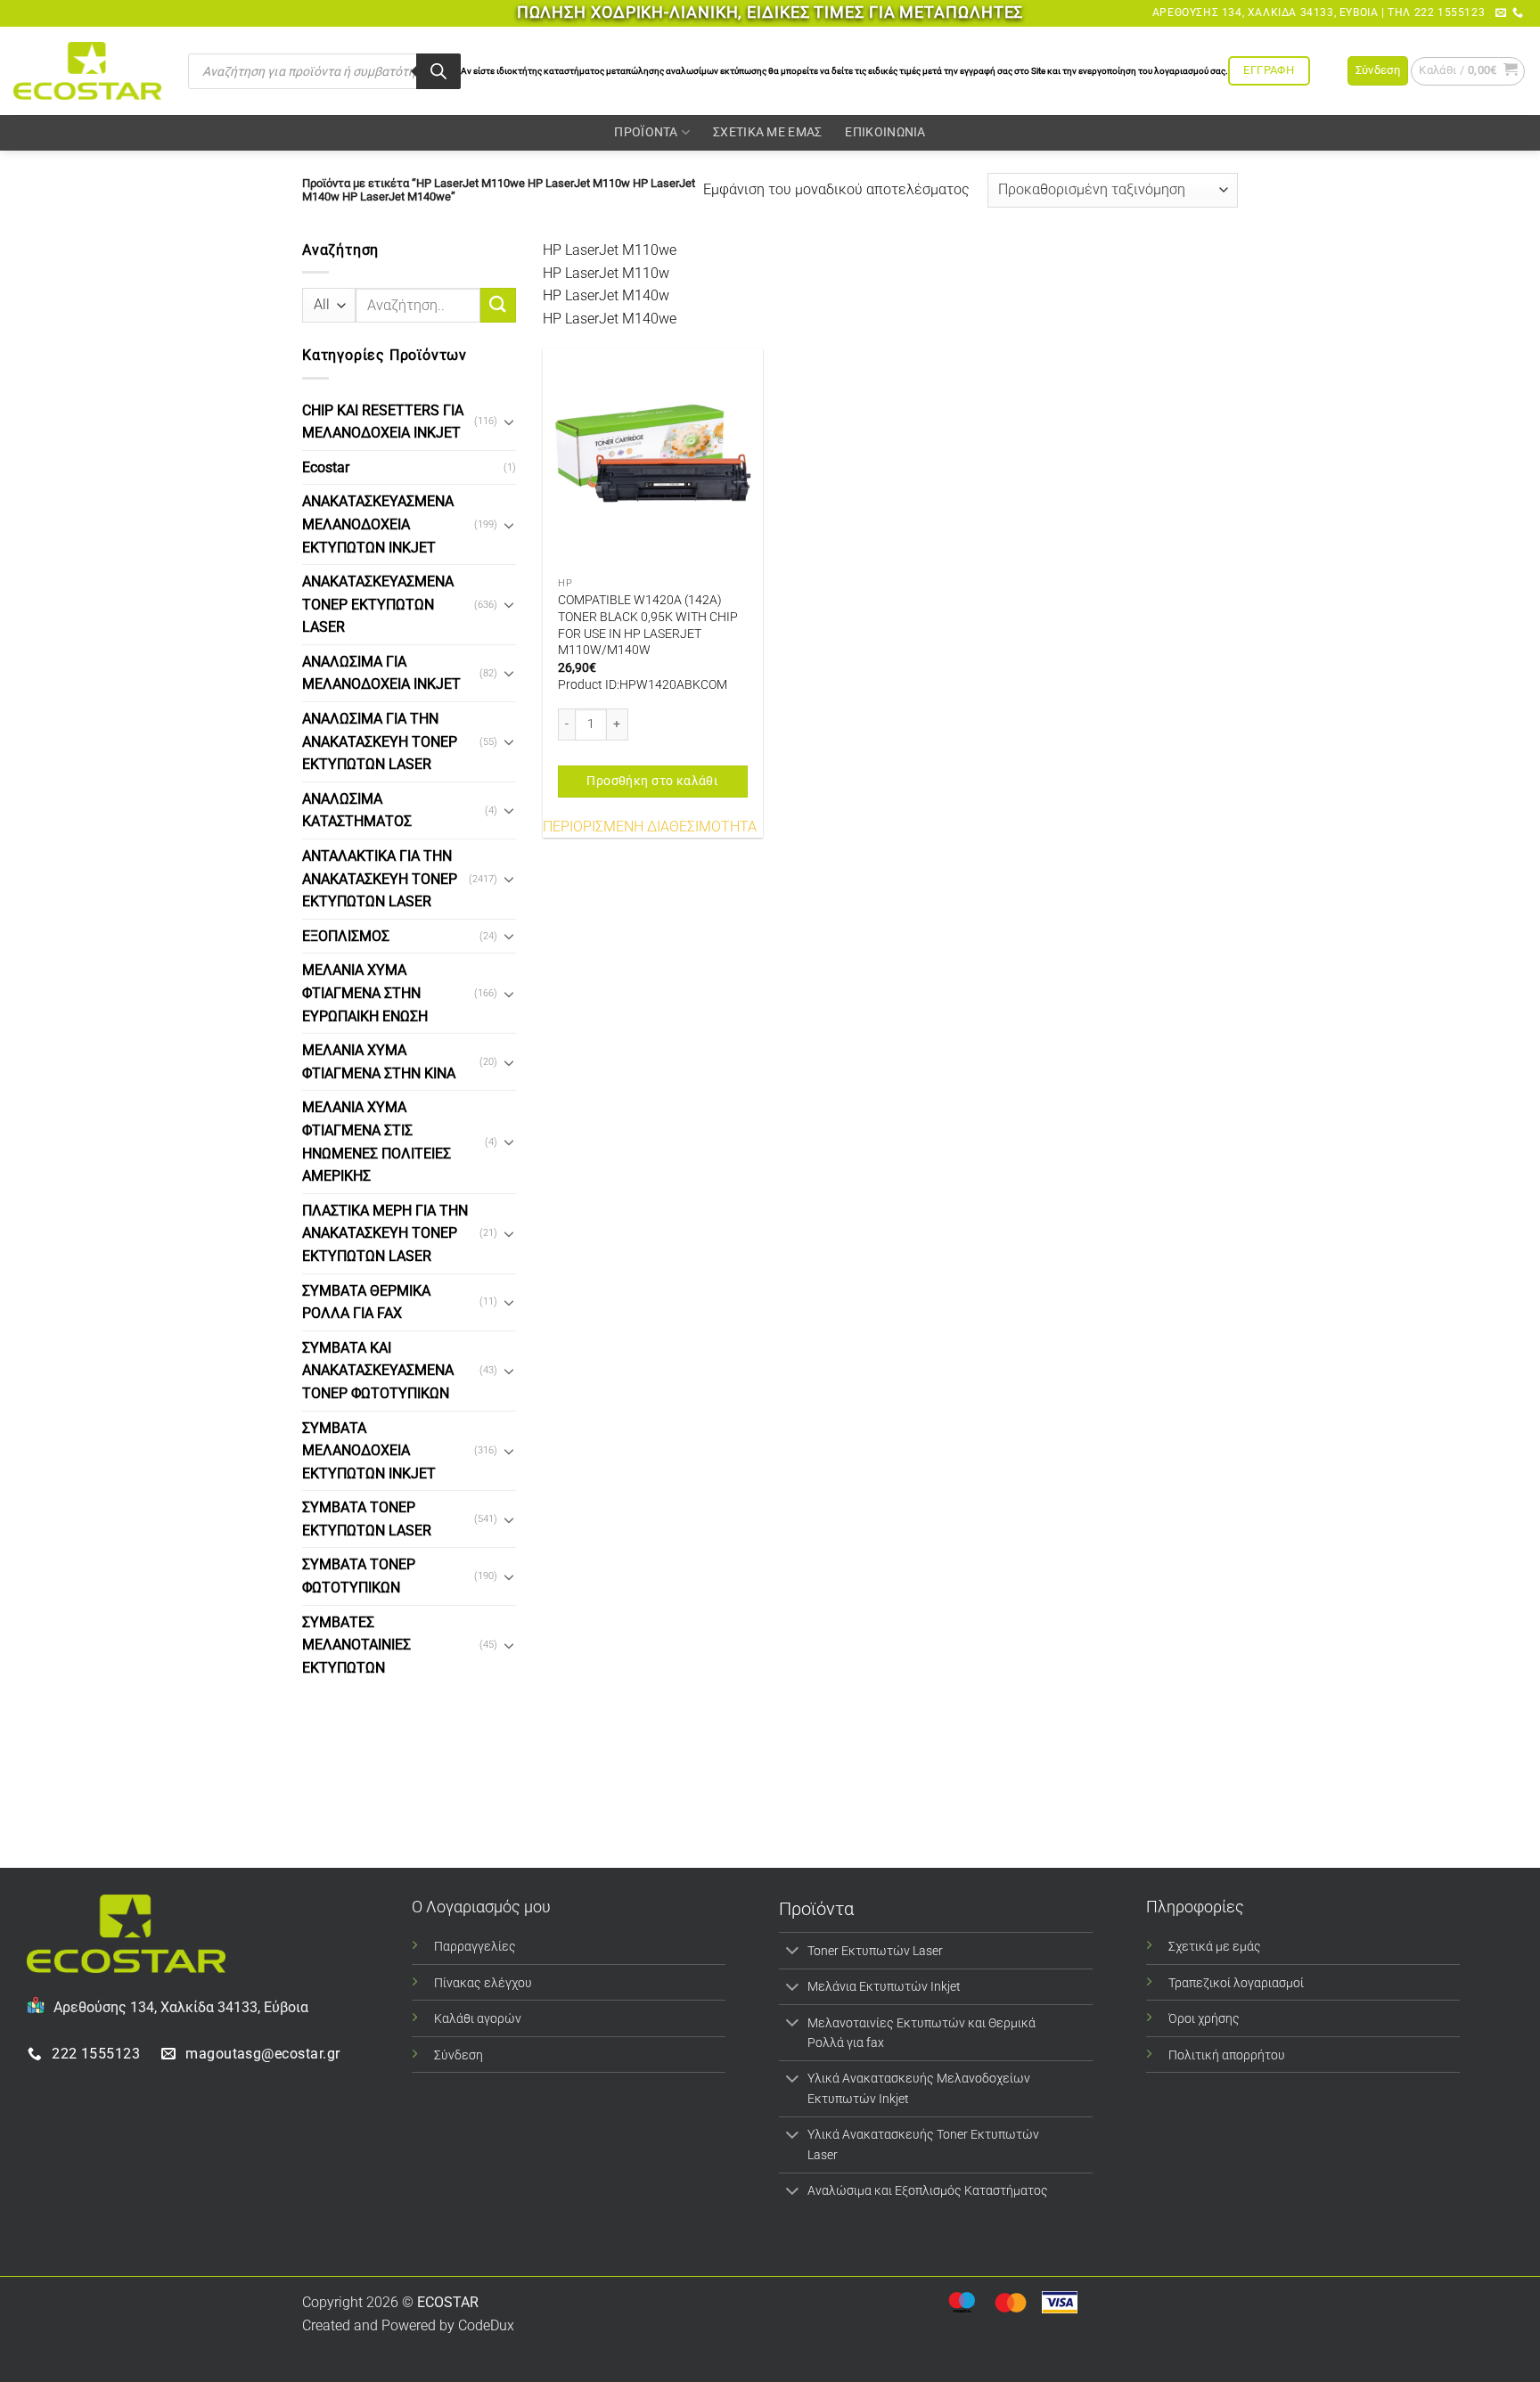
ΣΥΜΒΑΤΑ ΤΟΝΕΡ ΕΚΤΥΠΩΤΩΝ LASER (367, 1519)
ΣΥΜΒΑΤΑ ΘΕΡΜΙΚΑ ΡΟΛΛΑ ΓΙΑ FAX (366, 1302)
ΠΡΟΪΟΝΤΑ (646, 132)
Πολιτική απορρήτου (1227, 2055)
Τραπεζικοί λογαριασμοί (1236, 1983)
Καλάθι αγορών (478, 2019)
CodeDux (486, 2325)
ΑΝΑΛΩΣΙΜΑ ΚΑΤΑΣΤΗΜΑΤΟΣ (357, 810)
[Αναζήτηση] (438, 71)
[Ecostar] (87, 71)
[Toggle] (509, 422)
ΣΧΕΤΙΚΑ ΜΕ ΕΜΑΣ (767, 132)
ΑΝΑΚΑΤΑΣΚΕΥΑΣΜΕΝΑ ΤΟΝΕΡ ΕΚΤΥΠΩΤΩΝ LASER (378, 604)
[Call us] (1518, 13)
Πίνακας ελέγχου (483, 1983)
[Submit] (498, 305)
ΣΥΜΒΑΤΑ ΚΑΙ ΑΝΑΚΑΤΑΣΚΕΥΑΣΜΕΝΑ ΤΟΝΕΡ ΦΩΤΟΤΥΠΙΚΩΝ (378, 1371)
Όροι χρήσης (1204, 2019)
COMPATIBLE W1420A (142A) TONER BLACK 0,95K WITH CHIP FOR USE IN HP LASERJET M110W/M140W (648, 625)
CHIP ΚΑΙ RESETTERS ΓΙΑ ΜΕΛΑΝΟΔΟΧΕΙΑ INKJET (383, 421)
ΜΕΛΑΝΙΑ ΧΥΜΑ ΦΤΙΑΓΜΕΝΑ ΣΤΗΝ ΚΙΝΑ (379, 1062)
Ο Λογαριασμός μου (481, 1907)
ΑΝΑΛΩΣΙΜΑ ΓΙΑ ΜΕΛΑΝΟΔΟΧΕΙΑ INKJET (381, 673)
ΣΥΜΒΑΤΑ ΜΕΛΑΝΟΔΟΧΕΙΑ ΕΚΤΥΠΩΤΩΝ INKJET (369, 1450)
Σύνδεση (459, 2055)
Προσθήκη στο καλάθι (652, 781)
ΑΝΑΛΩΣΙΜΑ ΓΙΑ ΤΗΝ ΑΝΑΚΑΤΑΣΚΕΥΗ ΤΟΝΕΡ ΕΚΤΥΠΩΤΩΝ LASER (380, 741)
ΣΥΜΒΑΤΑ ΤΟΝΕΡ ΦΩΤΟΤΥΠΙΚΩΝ (359, 1576)
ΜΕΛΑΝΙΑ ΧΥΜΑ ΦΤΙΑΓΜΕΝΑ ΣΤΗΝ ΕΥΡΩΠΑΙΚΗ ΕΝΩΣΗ (365, 993)
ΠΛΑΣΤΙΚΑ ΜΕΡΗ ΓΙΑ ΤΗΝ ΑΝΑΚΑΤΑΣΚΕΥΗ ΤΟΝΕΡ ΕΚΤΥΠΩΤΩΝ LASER (385, 1233)
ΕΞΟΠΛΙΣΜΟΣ (346, 936)
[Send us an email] (1501, 13)
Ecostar (326, 467)
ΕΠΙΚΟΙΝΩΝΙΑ (885, 132)
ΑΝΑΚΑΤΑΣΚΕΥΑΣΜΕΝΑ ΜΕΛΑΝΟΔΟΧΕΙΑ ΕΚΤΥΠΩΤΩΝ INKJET (378, 524)
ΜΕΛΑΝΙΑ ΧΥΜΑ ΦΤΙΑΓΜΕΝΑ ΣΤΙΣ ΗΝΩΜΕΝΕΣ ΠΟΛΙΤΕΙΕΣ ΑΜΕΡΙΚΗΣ (377, 1142)
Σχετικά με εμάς (1215, 1947)
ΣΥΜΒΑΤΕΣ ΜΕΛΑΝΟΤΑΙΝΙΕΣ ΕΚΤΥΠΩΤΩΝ (356, 1645)
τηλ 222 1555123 (1436, 12)
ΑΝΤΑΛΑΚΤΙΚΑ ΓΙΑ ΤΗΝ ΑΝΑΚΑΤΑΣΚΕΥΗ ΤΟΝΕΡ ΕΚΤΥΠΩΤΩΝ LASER (380, 879)
